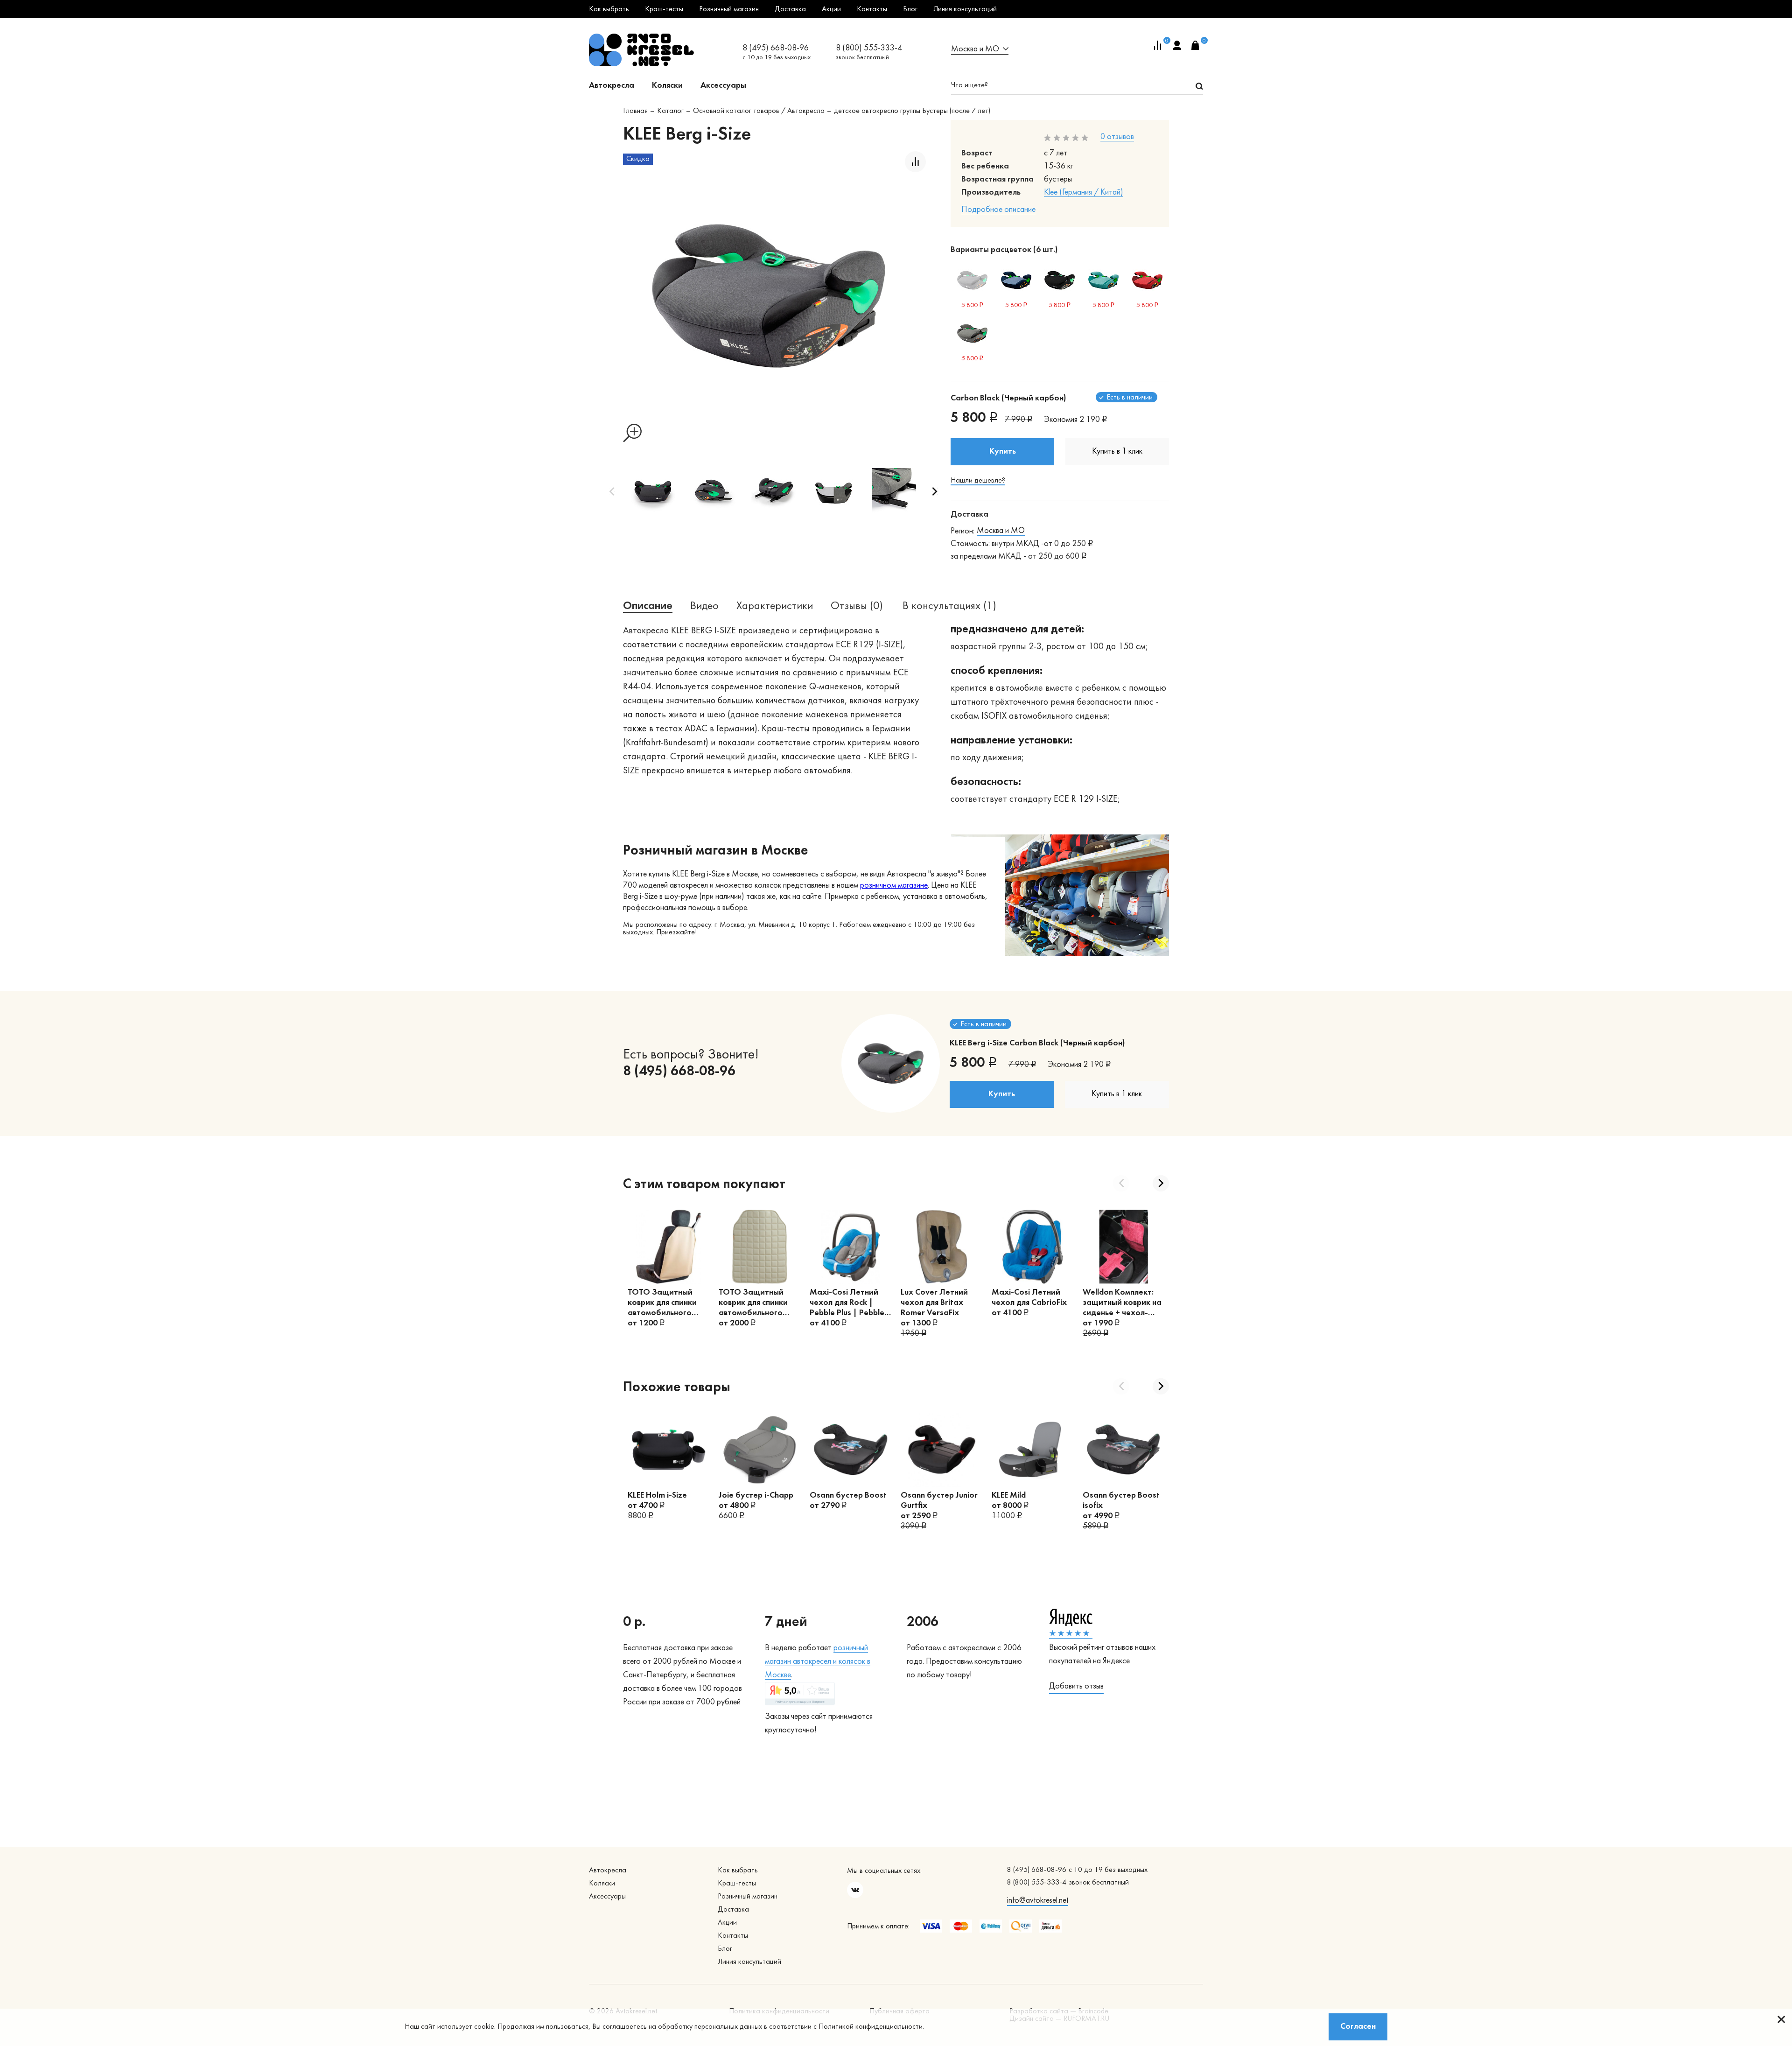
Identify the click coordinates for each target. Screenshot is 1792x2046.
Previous (612, 491)
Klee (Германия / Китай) (1084, 193)
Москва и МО (1001, 531)
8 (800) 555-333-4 (869, 48)
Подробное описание (998, 210)
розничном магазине (894, 886)
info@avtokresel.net (1038, 1901)
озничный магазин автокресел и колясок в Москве (818, 1662)
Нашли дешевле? (978, 481)
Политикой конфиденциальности (871, 2027)
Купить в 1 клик (1117, 452)
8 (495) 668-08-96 (776, 48)
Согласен (1358, 2027)
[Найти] (1199, 86)
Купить (1003, 452)
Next (935, 491)
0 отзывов (1117, 137)
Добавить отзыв (1076, 1686)
